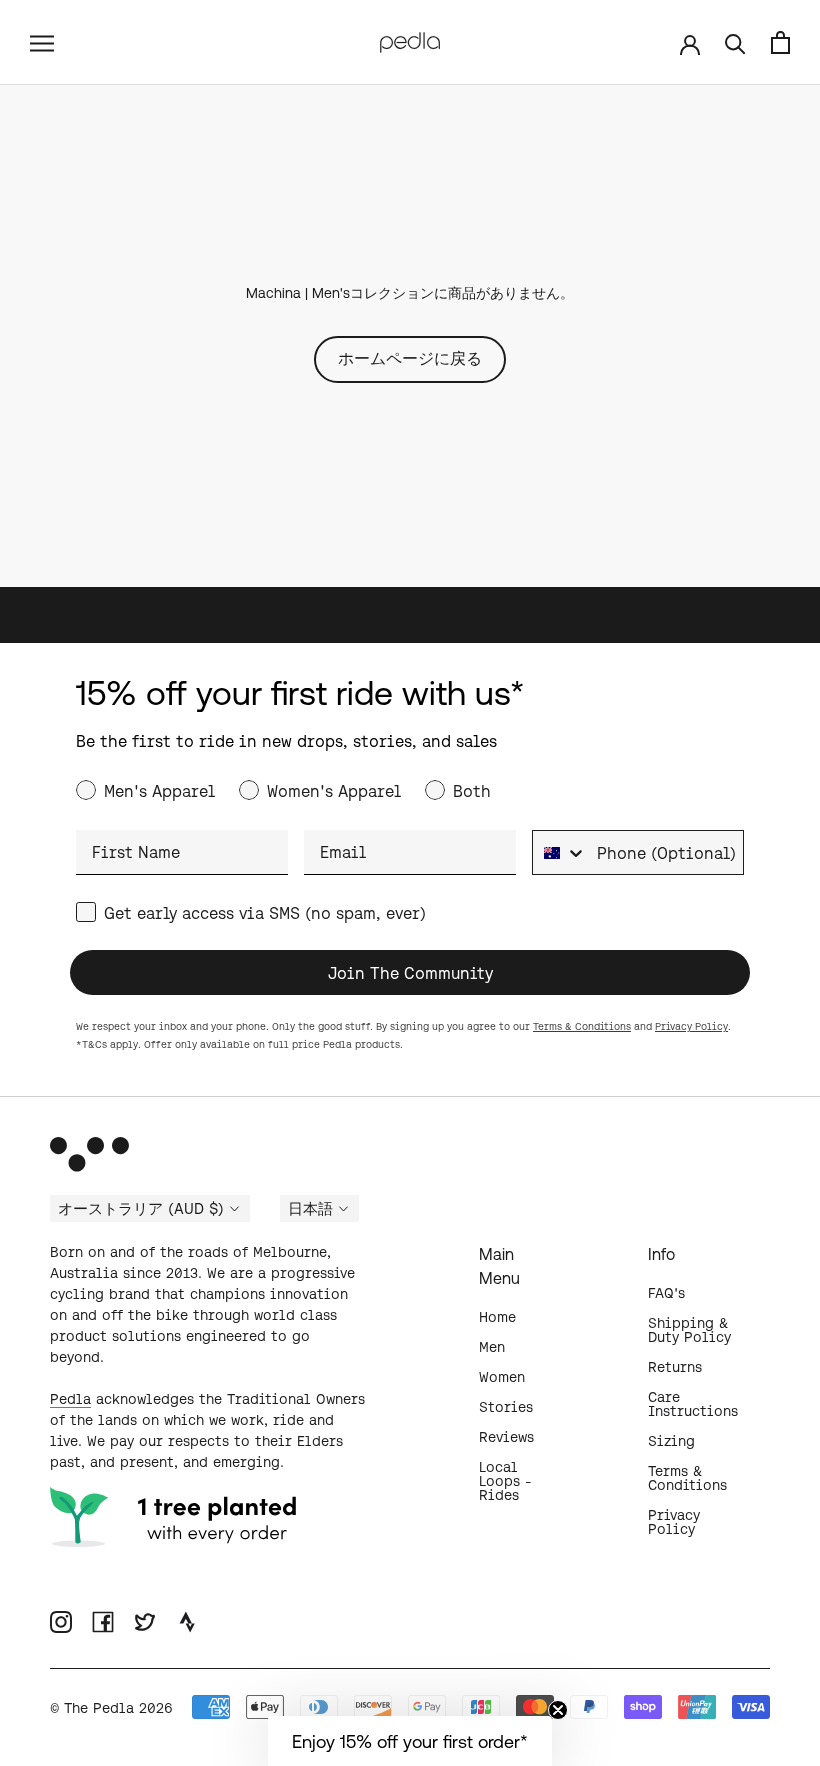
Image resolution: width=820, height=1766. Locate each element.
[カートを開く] (780, 42)
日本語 (310, 1209)
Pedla (70, 1399)
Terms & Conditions (582, 1026)
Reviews (506, 1437)
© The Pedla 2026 (111, 1708)
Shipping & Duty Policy (689, 1330)
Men (492, 1347)
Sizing (671, 1441)
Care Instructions (693, 1404)
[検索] (735, 42)
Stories (506, 1407)
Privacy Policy (691, 1026)
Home (497, 1317)
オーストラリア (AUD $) (141, 1209)
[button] (410, 1741)
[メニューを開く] (42, 42)
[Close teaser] (558, 1710)
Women (502, 1377)
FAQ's (666, 1293)
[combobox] (560, 852)
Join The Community (410, 973)
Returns (675, 1367)
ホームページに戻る (410, 358)
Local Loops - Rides (505, 1481)
